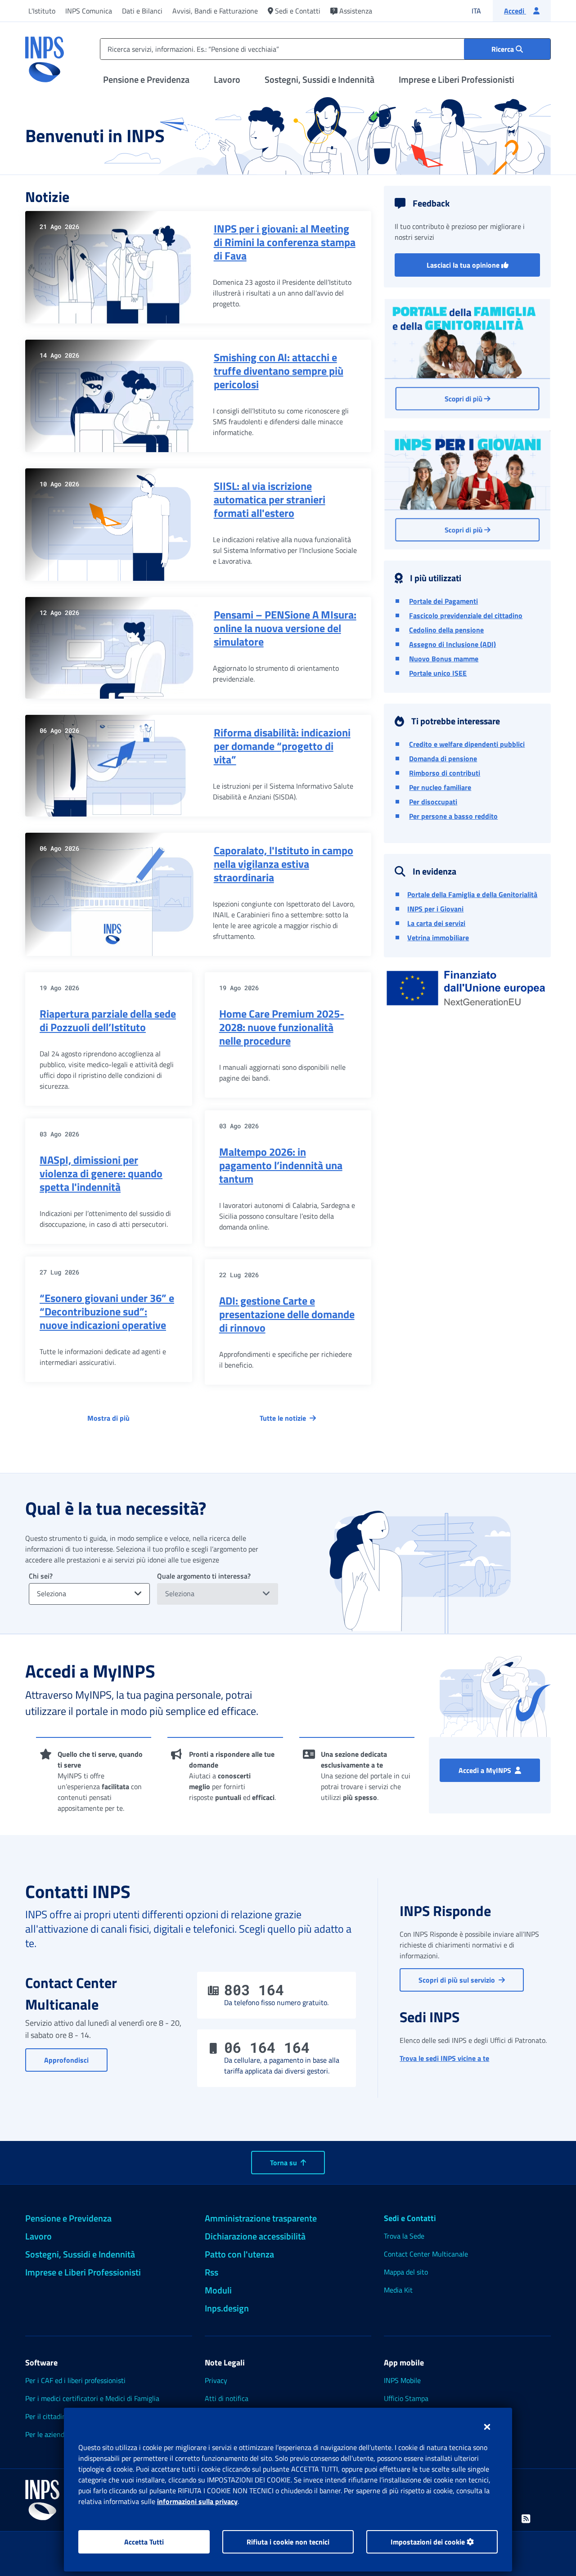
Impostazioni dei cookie (429, 2542)
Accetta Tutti (144, 2542)
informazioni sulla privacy (197, 2501)
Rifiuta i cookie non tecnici (288, 2542)
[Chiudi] (487, 2427)
